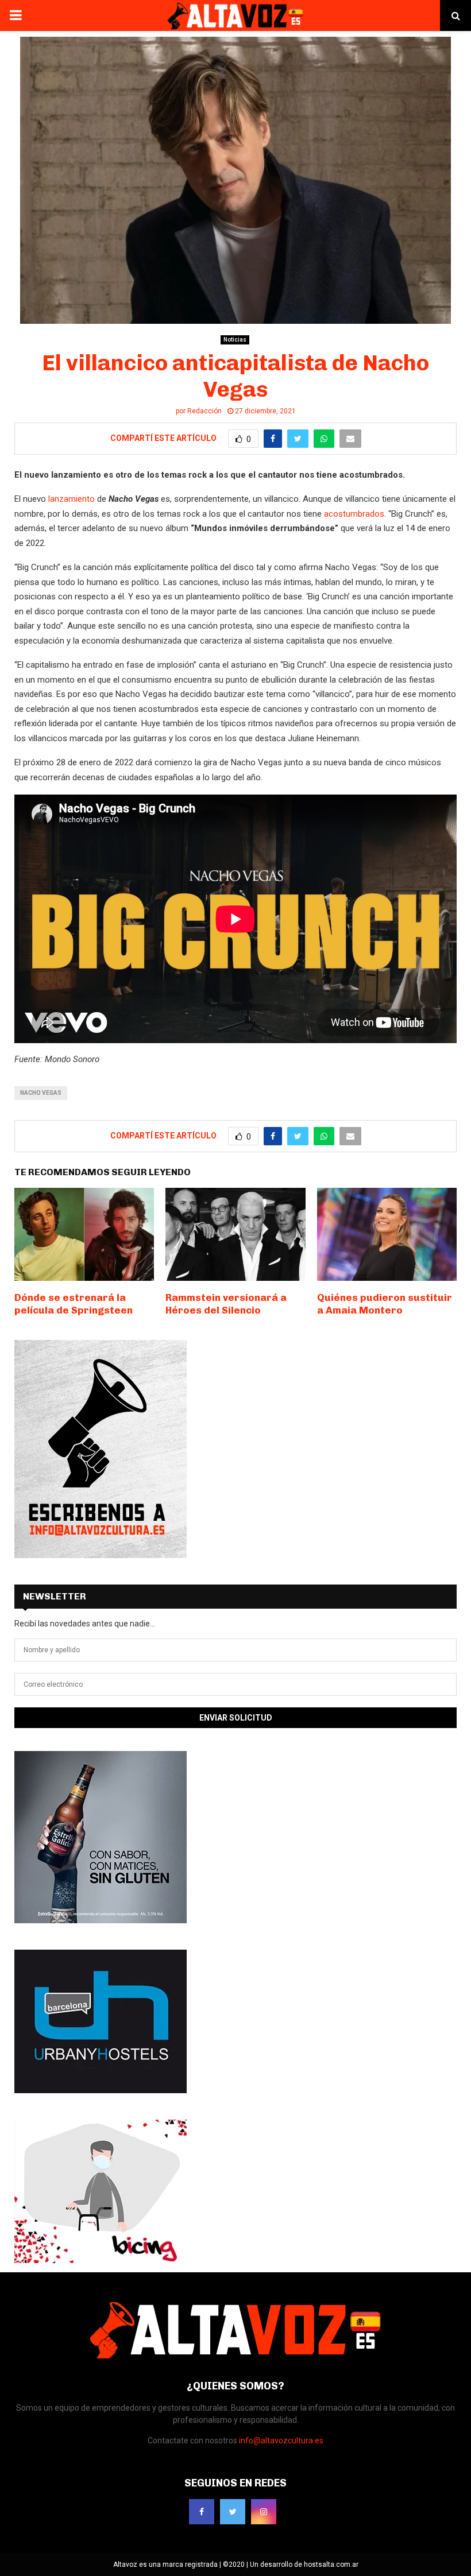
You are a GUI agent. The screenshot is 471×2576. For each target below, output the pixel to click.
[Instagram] (264, 2512)
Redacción (204, 411)
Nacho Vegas (41, 1093)
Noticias (235, 340)
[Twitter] (233, 2512)
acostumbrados (353, 514)
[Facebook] (202, 2512)
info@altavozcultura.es (281, 2441)
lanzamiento (72, 499)
